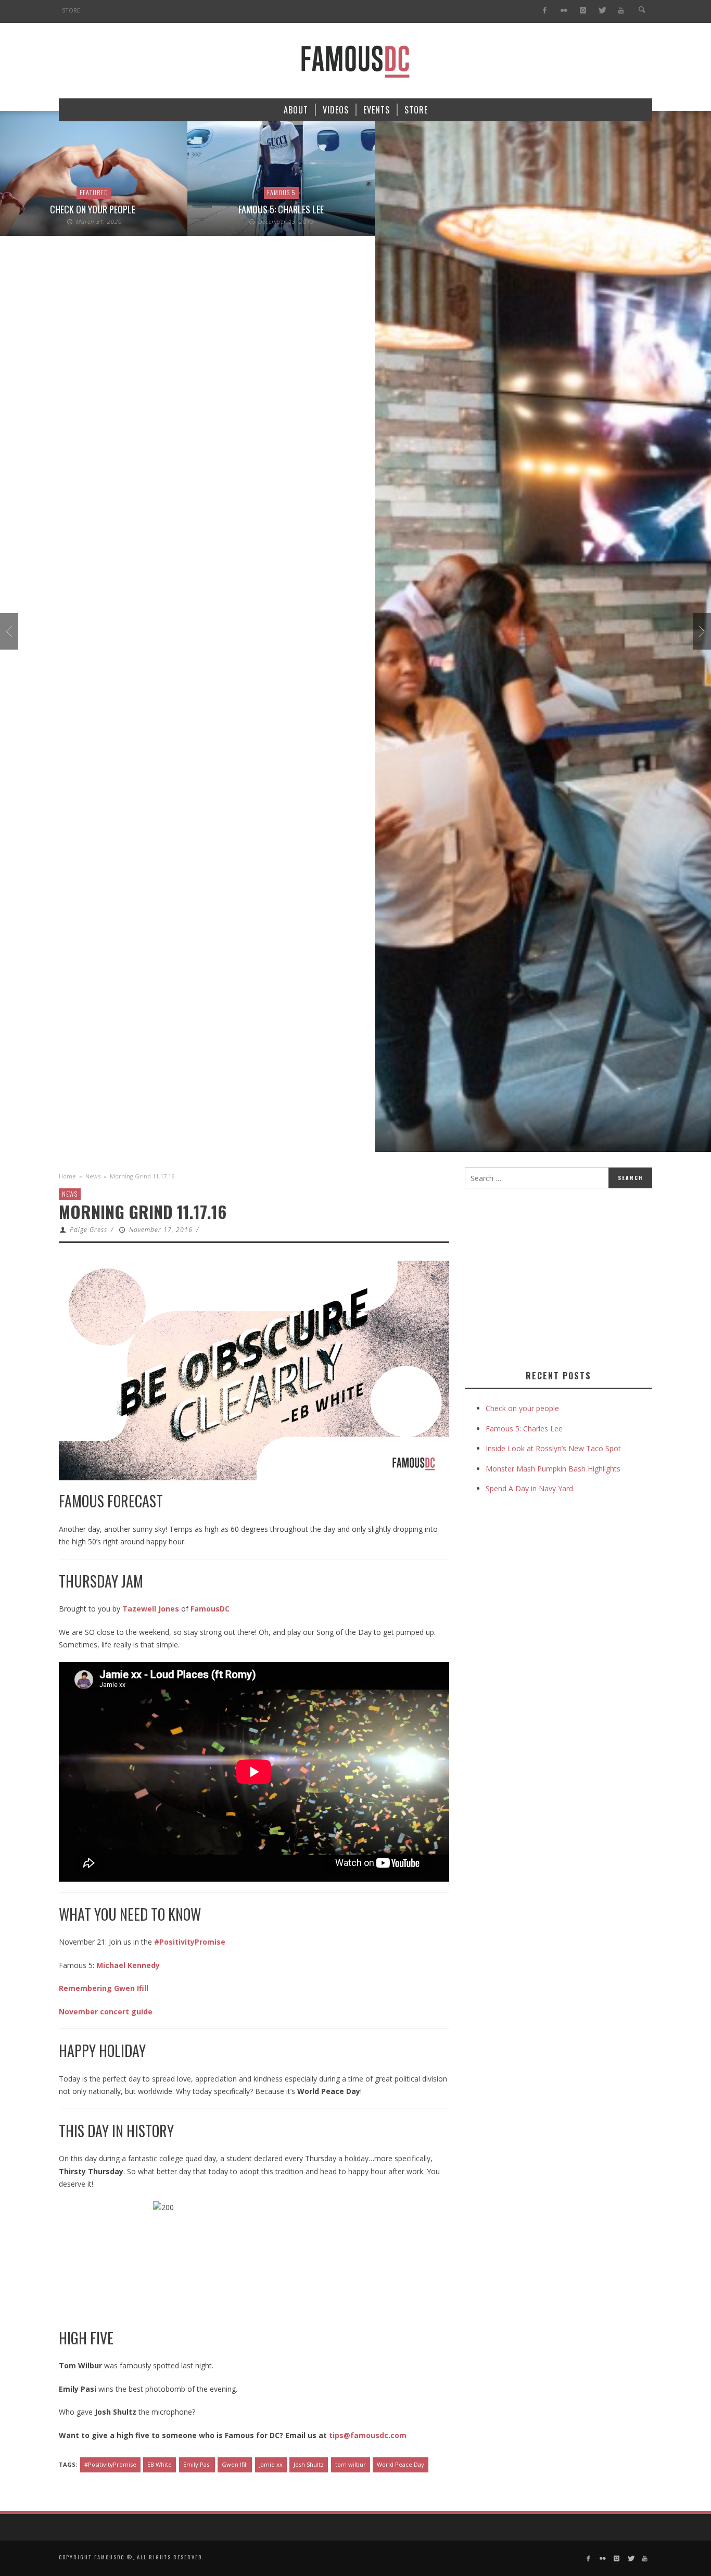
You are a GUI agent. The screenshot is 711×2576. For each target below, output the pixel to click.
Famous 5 (281, 192)
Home (67, 1176)
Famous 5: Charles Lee (281, 209)
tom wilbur (351, 2464)
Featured (94, 192)
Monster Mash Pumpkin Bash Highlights (553, 1469)
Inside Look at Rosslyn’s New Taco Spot (553, 1448)
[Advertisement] (552, 1277)
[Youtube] (621, 11)
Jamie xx (271, 2464)
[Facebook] (545, 11)
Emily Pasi (197, 2464)
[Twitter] (602, 11)
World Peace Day (401, 2464)
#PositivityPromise (110, 2464)
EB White (160, 2464)
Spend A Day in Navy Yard (529, 1488)
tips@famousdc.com (368, 2435)
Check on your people (94, 209)
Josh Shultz (309, 2464)
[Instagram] (583, 11)
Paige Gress (88, 1230)
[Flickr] (564, 11)
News (93, 1176)
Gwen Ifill (235, 2464)
